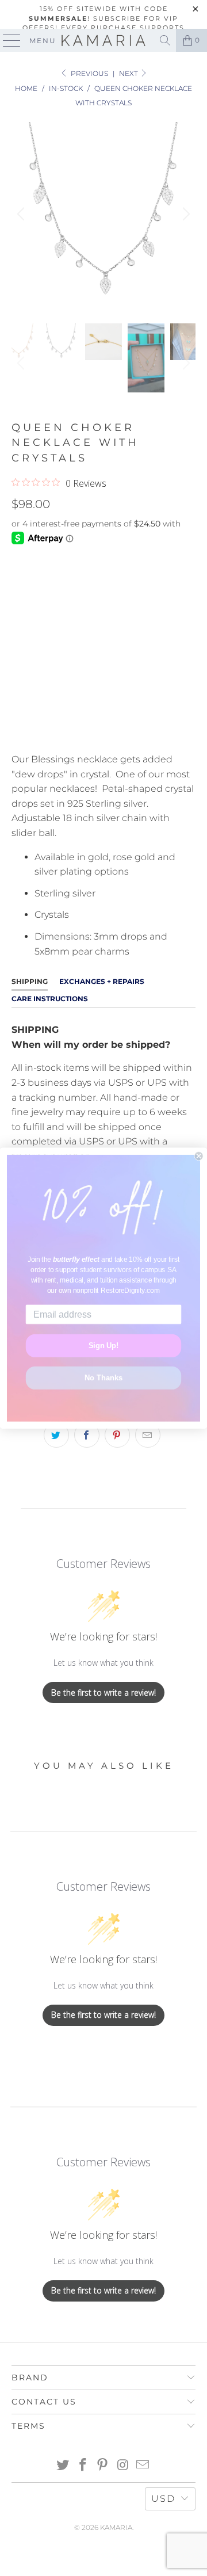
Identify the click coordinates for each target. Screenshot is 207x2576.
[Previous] (22, 214)
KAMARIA (116, 2527)
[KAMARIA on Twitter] (63, 2466)
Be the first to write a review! (103, 1692)
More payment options (104, 730)
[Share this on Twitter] (56, 1435)
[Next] (185, 214)
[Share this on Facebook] (87, 1435)
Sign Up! (104, 1345)
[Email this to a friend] (148, 1435)
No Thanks (103, 1377)
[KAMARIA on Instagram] (123, 2466)
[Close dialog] (199, 1156)
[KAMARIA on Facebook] (83, 2466)
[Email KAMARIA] (143, 2466)
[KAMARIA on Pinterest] (103, 2466)
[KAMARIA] (103, 40)
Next (129, 73)
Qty (20, 615)
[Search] (165, 40)
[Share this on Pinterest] (117, 1435)
